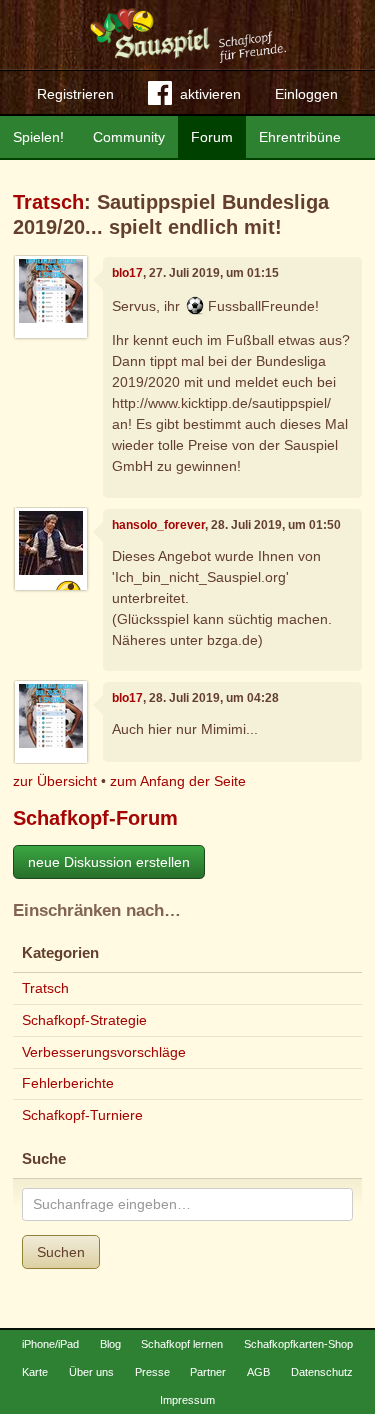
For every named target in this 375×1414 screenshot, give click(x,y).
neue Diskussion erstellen (109, 862)
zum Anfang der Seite (178, 781)
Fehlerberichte (68, 1083)
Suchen (61, 1252)
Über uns (91, 1372)
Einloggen (306, 94)
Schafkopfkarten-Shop (298, 1344)
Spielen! (38, 137)
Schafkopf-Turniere (82, 1115)
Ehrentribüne (300, 137)
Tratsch (48, 202)
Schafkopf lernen (182, 1344)
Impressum (187, 1400)
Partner (208, 1372)
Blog (110, 1344)
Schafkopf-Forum (95, 818)
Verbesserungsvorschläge (104, 1052)
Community (129, 137)
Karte (35, 1372)
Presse (152, 1372)
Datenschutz (322, 1372)
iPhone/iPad (50, 1344)
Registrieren (75, 94)
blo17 (127, 273)
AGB (258, 1372)
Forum (212, 137)
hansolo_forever (158, 525)
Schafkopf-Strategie (84, 1020)
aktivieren (210, 94)
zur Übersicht (55, 781)
